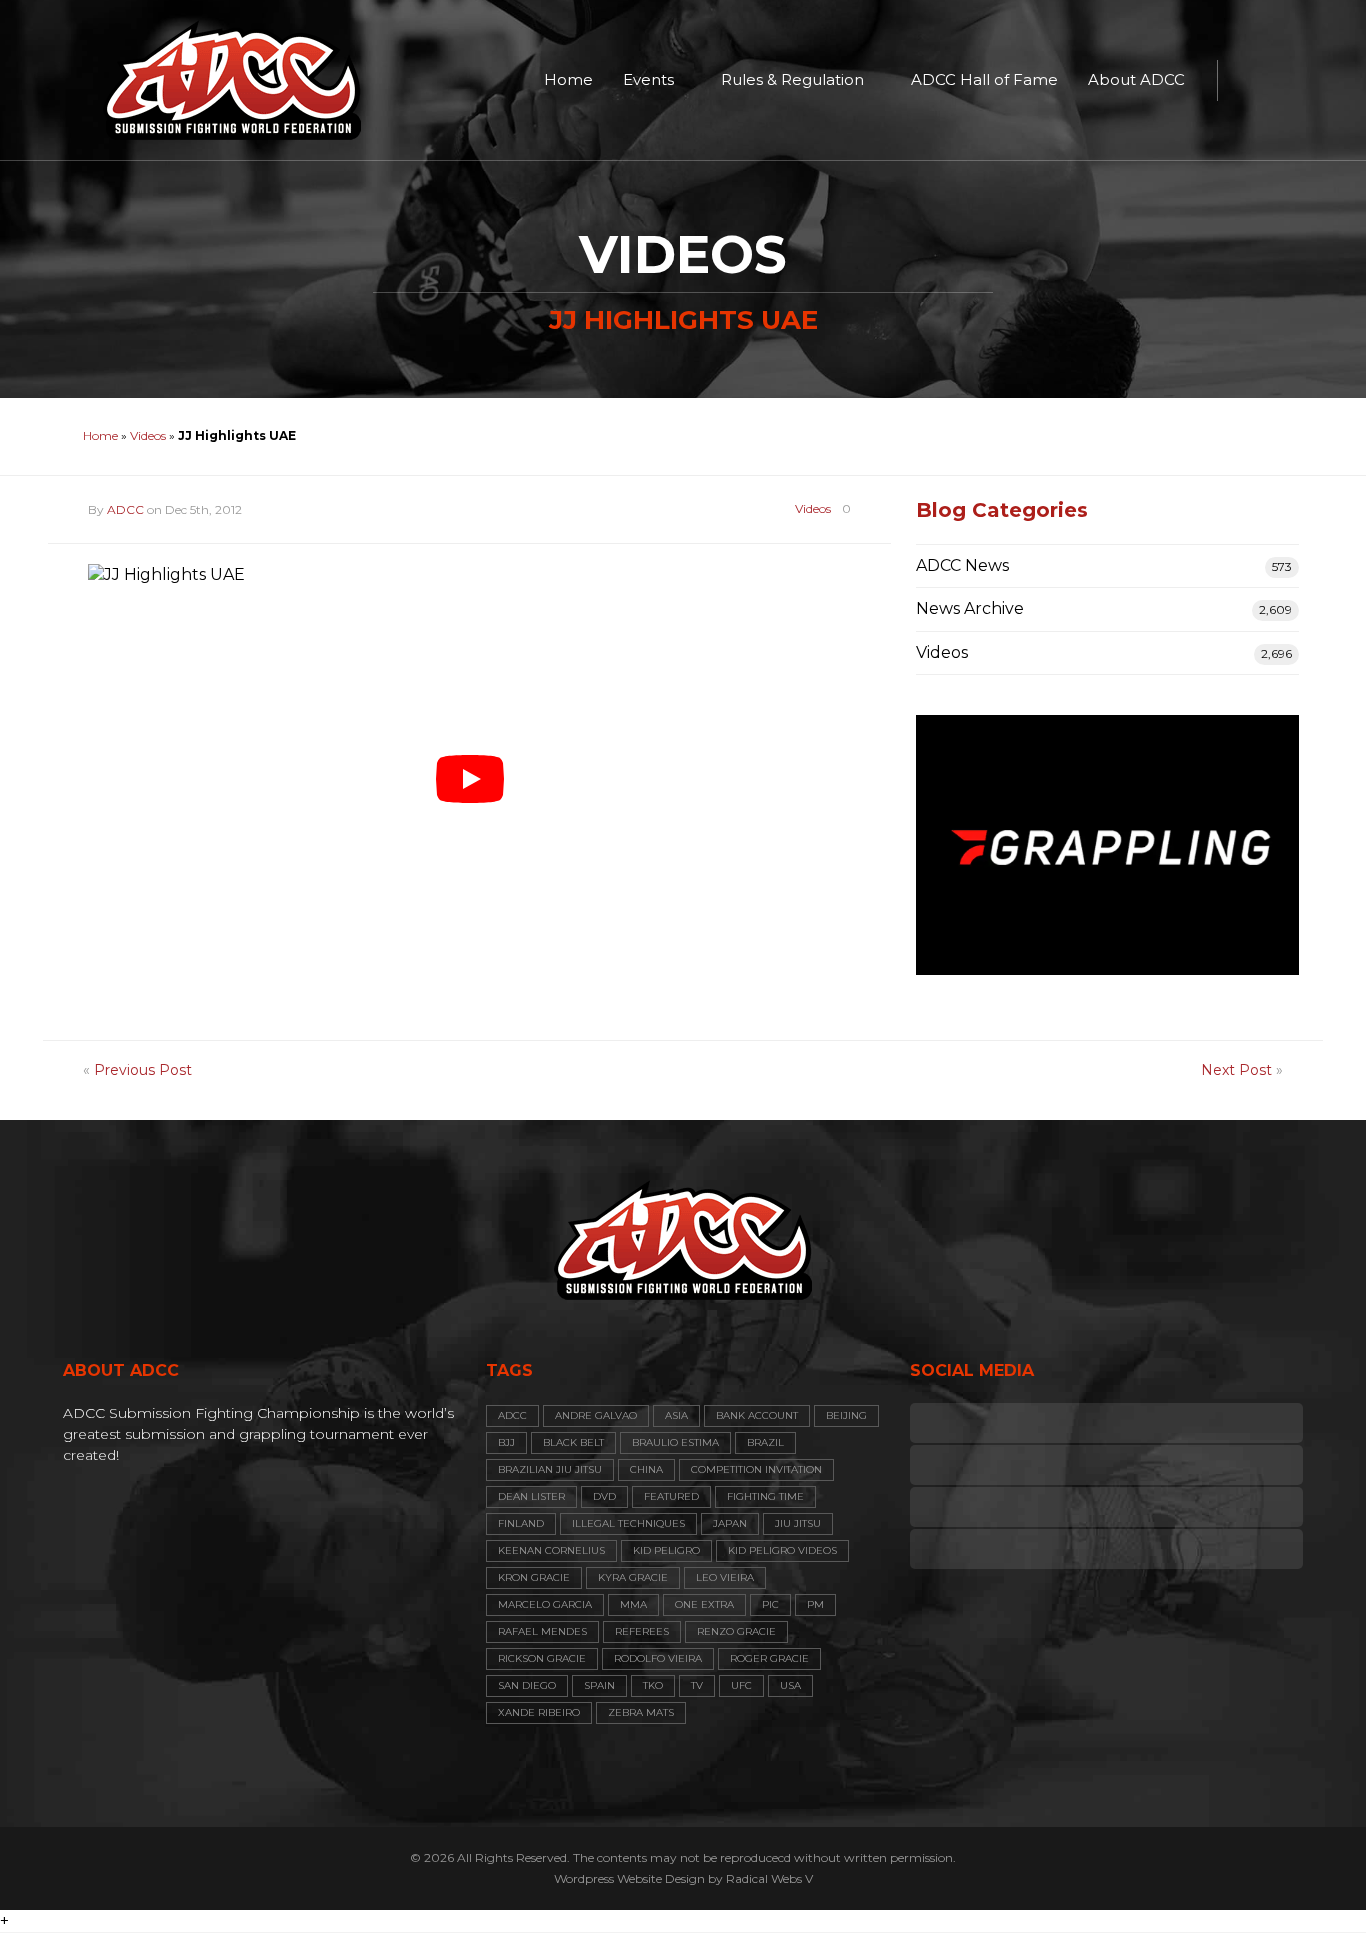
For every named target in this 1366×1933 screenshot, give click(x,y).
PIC (770, 1604)
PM (815, 1604)
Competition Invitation (756, 1469)
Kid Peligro (666, 1550)
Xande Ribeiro (539, 1712)
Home (568, 79)
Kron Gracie (534, 1577)
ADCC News (962, 565)
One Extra (704, 1604)
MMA (633, 1604)
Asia (676, 1415)
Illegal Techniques (628, 1523)
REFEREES (642, 1631)
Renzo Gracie (736, 1631)
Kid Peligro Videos (782, 1550)
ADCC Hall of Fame (984, 79)
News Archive (970, 608)
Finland (521, 1523)
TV (697, 1685)
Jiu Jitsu (798, 1523)
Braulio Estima (675, 1442)
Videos (148, 435)
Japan (730, 1523)
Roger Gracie (769, 1658)
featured (671, 1496)
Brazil (765, 1442)
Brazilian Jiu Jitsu (550, 1469)
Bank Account (757, 1415)
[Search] (1243, 80)
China (646, 1469)
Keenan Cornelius (551, 1550)
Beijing (846, 1415)
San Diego (527, 1685)
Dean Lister (531, 1496)
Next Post (1236, 1070)
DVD (604, 1496)
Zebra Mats (641, 1712)
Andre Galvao (596, 1415)
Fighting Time (765, 1496)
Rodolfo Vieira (658, 1658)
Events (648, 79)
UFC (741, 1685)
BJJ (506, 1442)
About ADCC (1136, 79)
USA (790, 1685)
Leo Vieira (725, 1577)
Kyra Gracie (633, 1577)
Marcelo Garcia (545, 1604)
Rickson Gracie (542, 1658)
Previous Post (143, 1070)
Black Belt (573, 1442)
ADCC (125, 509)
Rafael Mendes (542, 1631)
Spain (599, 1685)
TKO (653, 1685)
